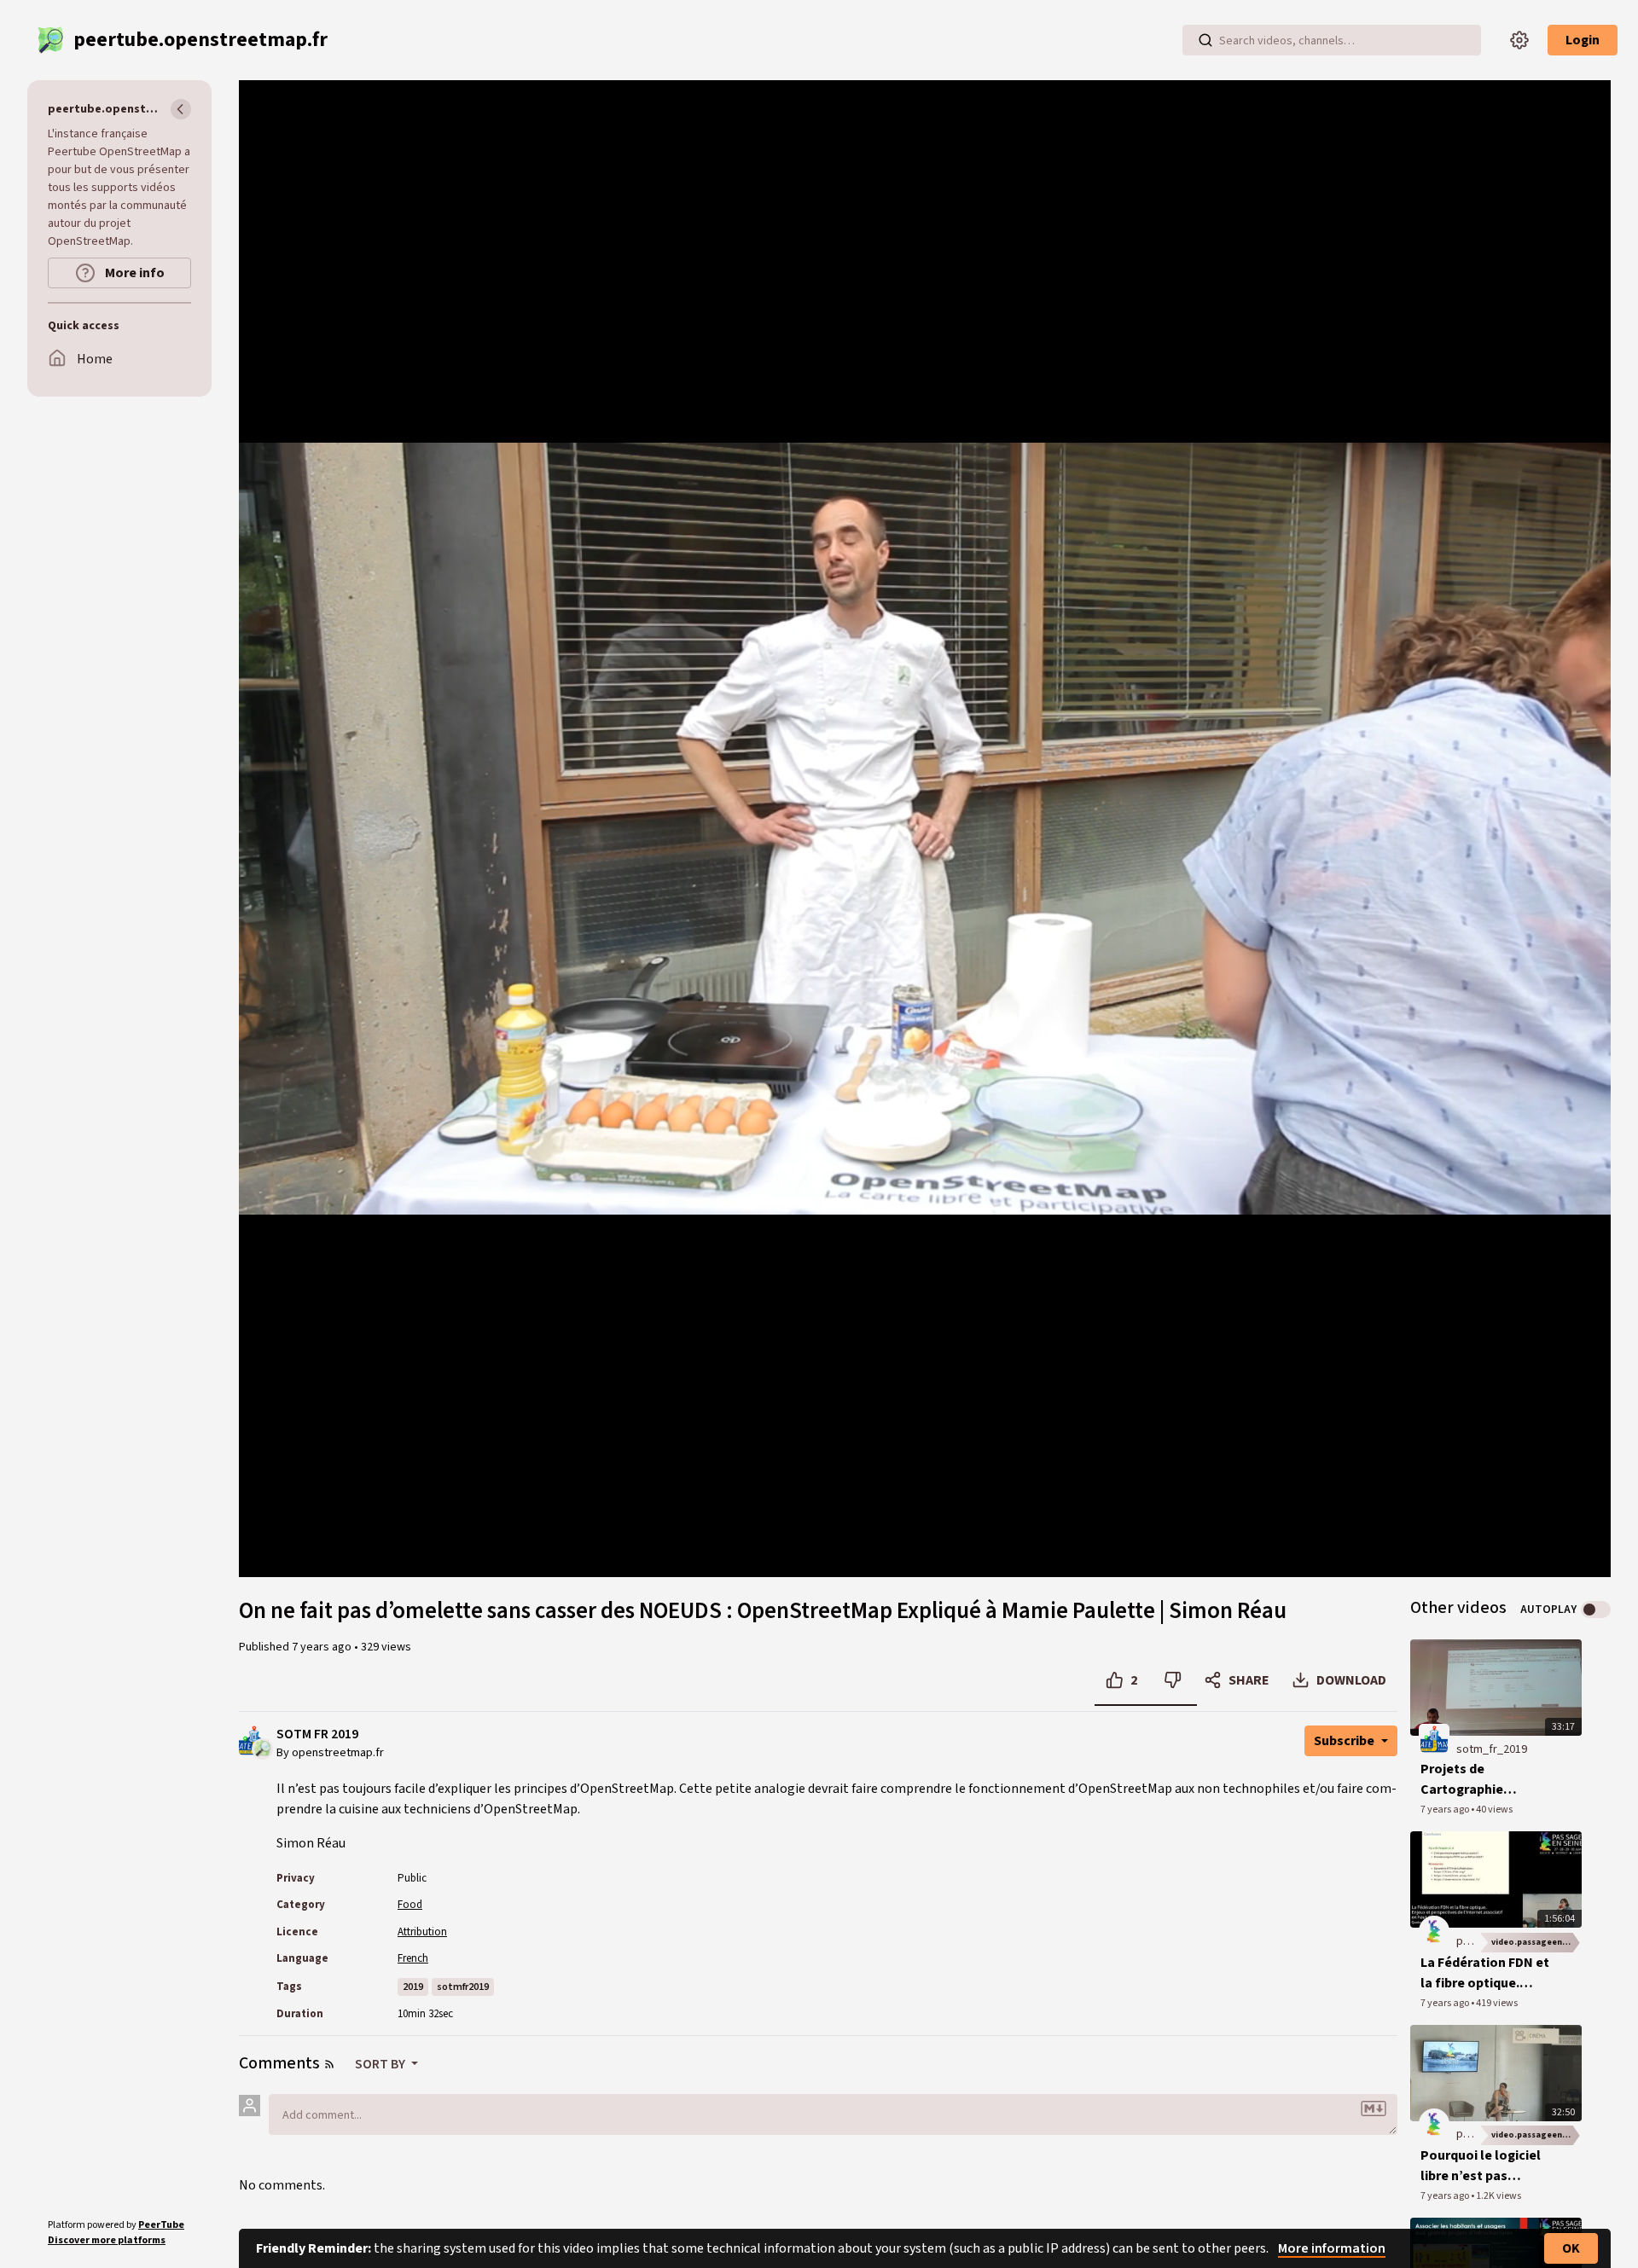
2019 (413, 1987)
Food (410, 1905)
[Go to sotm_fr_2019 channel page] (262, 1748)
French (413, 1958)
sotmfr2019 (463, 1987)
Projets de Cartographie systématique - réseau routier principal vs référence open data (1487, 1780)
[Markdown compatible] (1374, 2108)
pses (1469, 1941)
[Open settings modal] (1519, 40)
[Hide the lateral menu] (181, 109)
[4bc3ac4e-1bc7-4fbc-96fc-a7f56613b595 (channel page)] (1434, 1930)
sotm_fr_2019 (1492, 1749)
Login (1583, 40)
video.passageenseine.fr (1536, 1942)
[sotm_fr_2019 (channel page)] (1434, 1738)
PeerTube (161, 2225)
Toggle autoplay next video (1596, 1610)
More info (134, 273)
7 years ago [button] (323, 1647)
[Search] (1205, 40)
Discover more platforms (107, 2240)
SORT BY (381, 2064)
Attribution (422, 1932)
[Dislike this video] (1173, 1680)
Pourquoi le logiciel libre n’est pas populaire (1481, 2166)
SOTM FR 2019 (317, 1734)
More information (1332, 2248)
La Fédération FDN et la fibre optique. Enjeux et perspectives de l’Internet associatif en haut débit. (1485, 1973)
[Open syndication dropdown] (329, 2064)
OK (1571, 2248)
